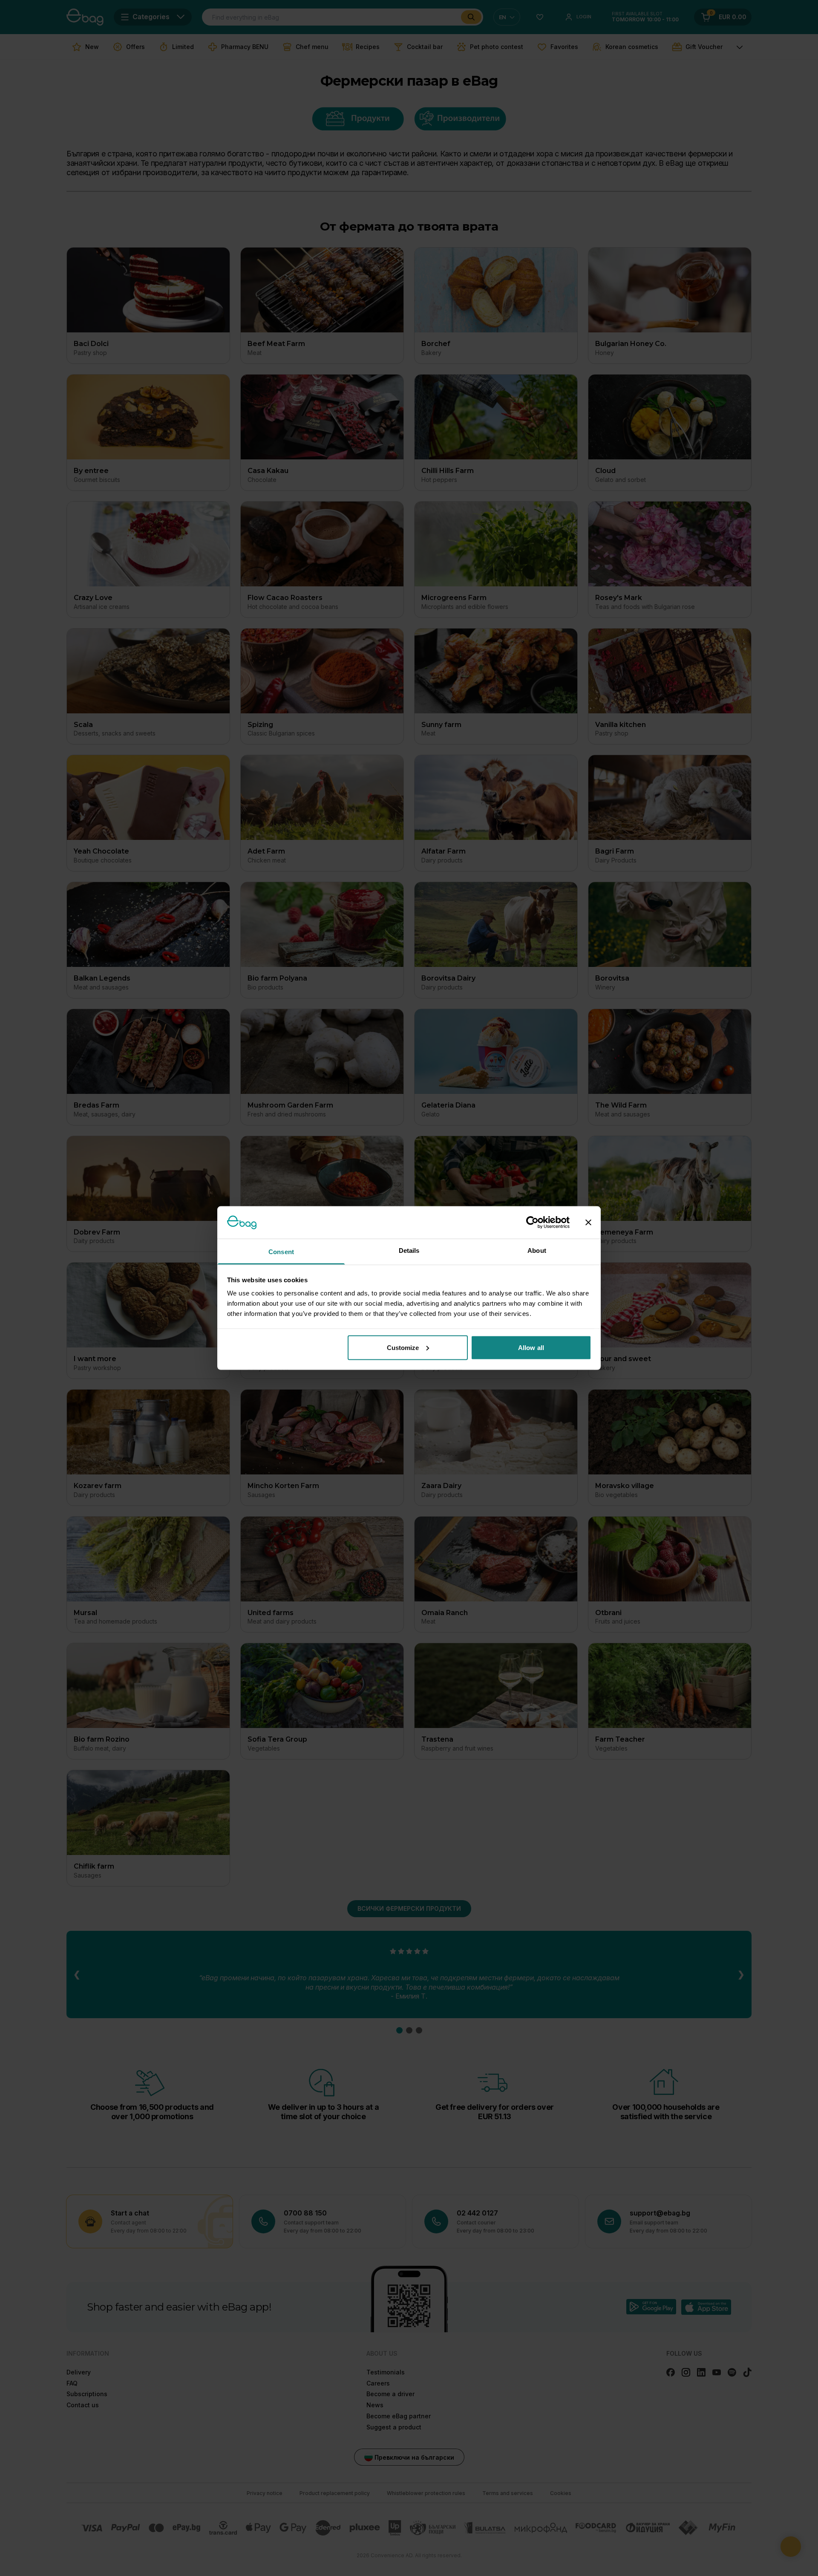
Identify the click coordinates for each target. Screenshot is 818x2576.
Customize (403, 1347)
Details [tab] (409, 1250)
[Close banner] (588, 1222)
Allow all (531, 1347)
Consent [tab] (281, 1252)
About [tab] (537, 1250)
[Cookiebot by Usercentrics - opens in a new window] (532, 1222)
